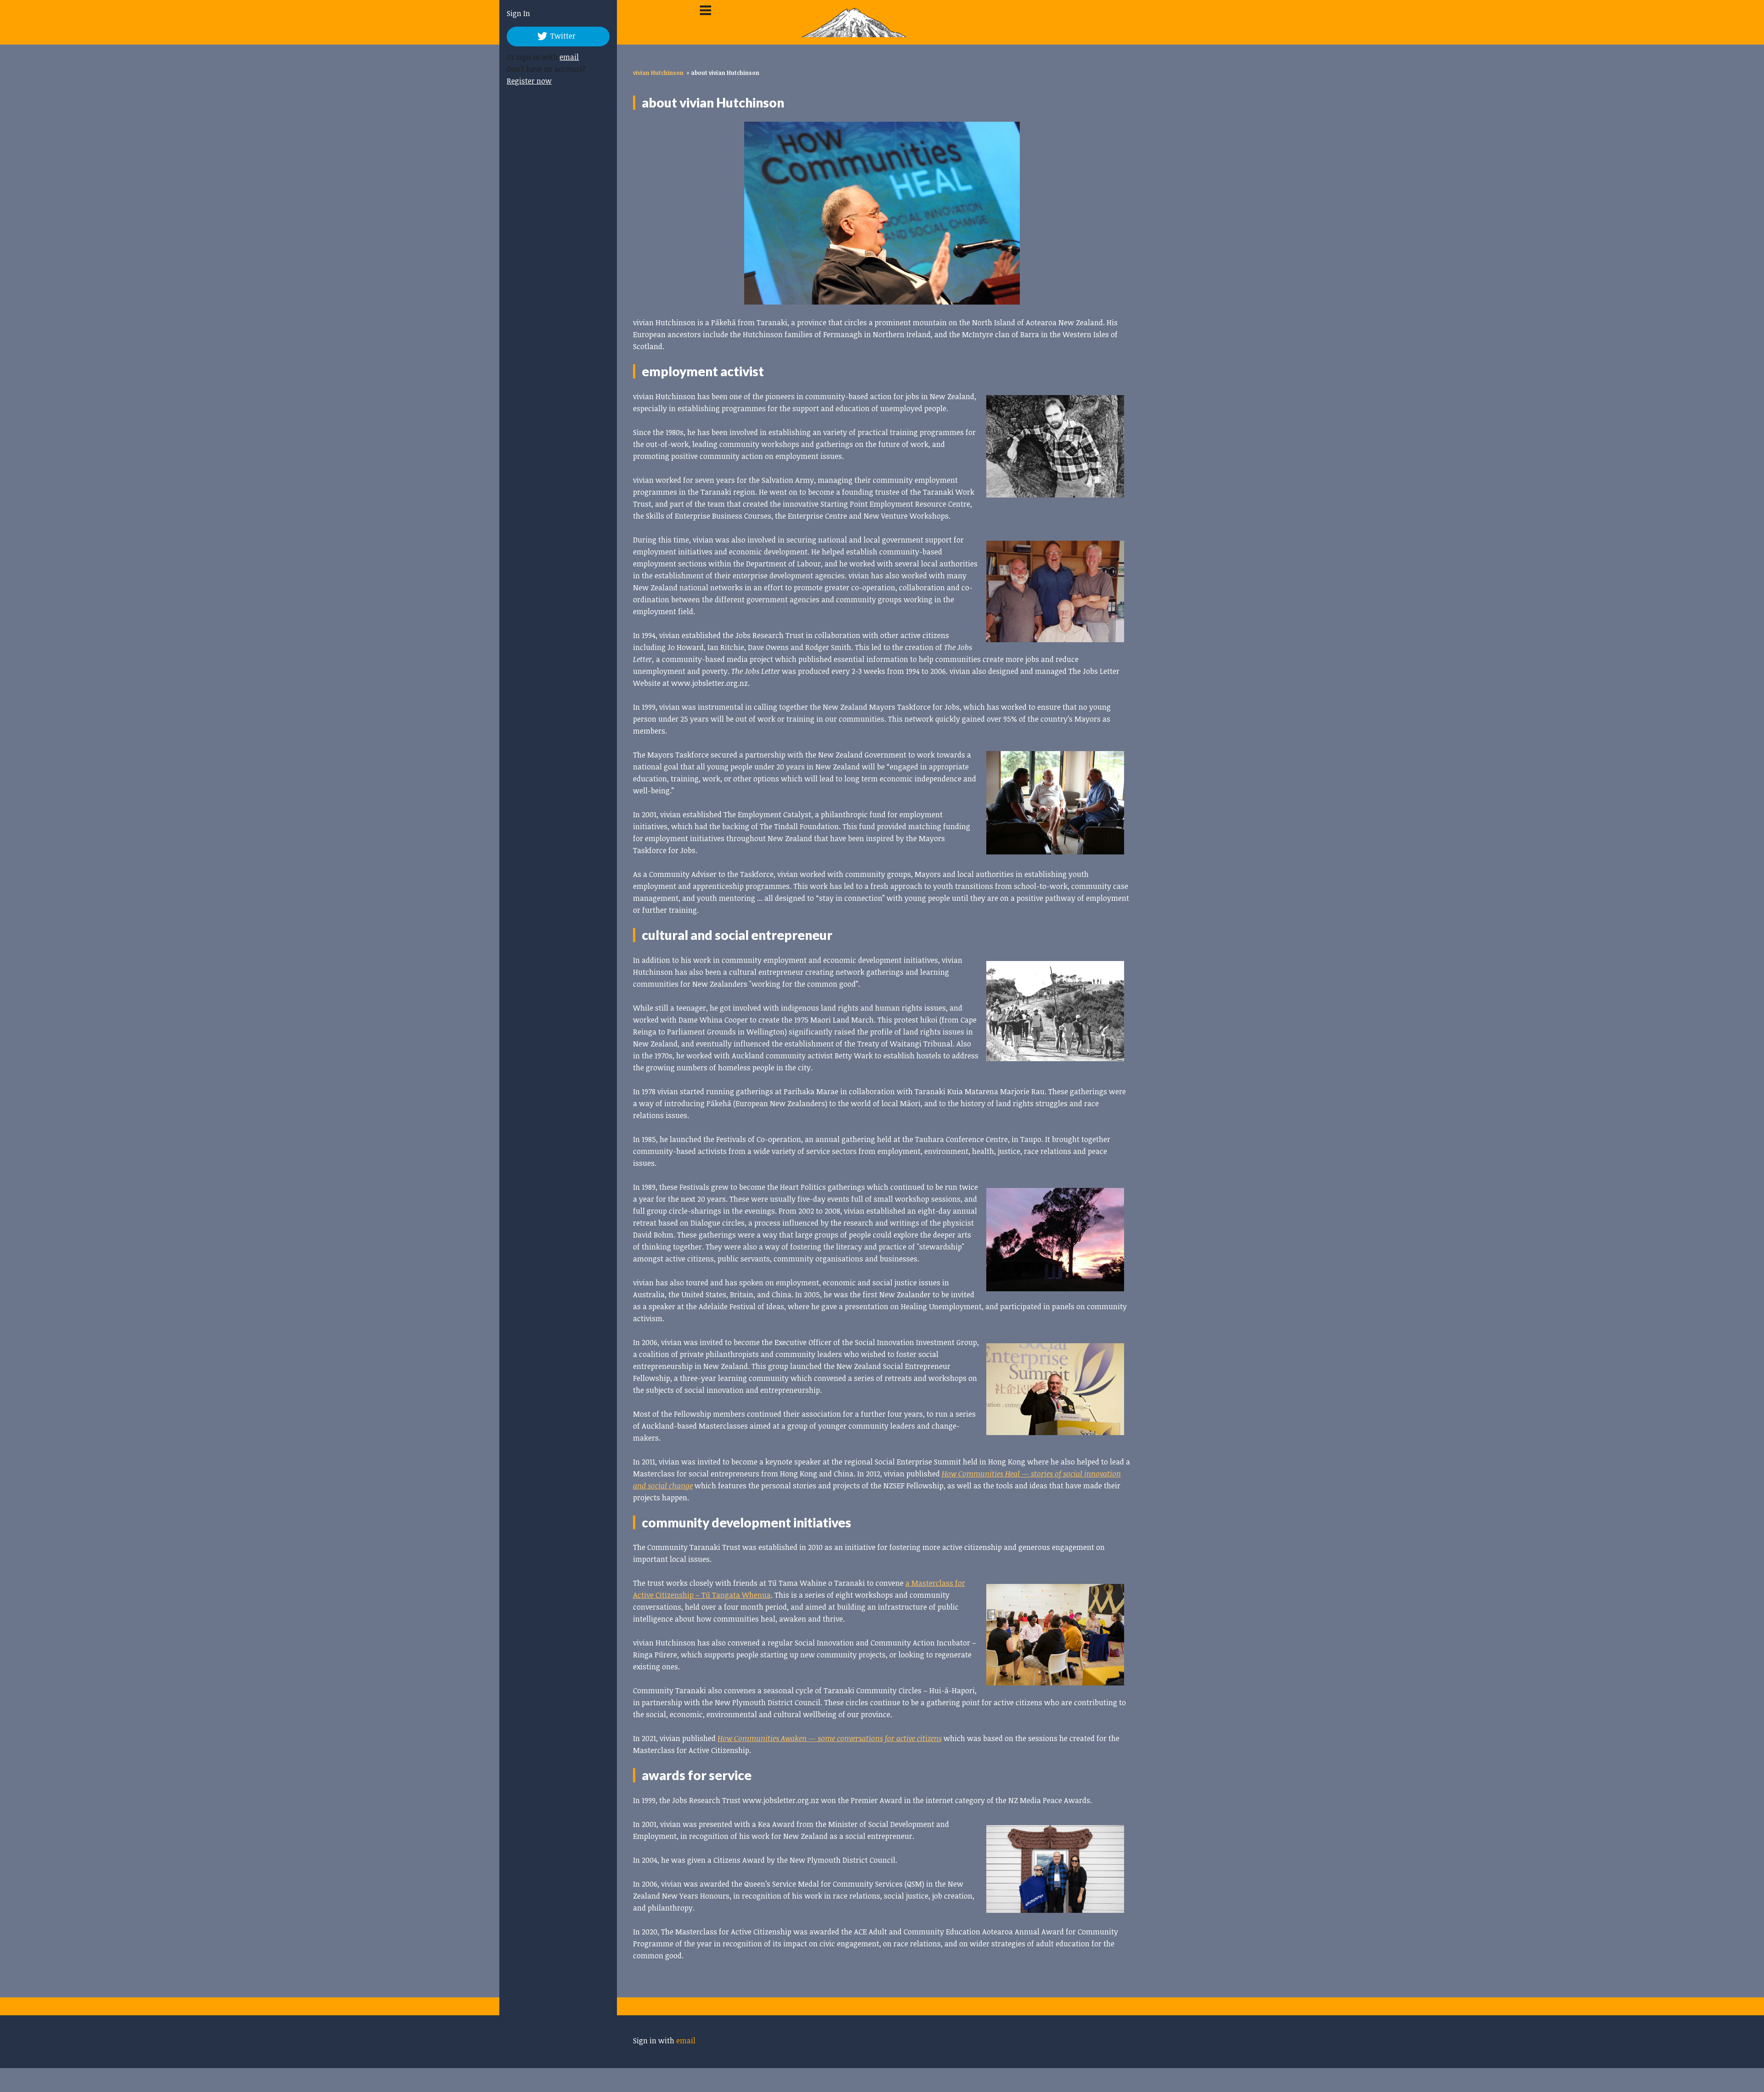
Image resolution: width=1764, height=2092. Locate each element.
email (559, 57)
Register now (519, 81)
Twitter (552, 36)
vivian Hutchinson (658, 73)
